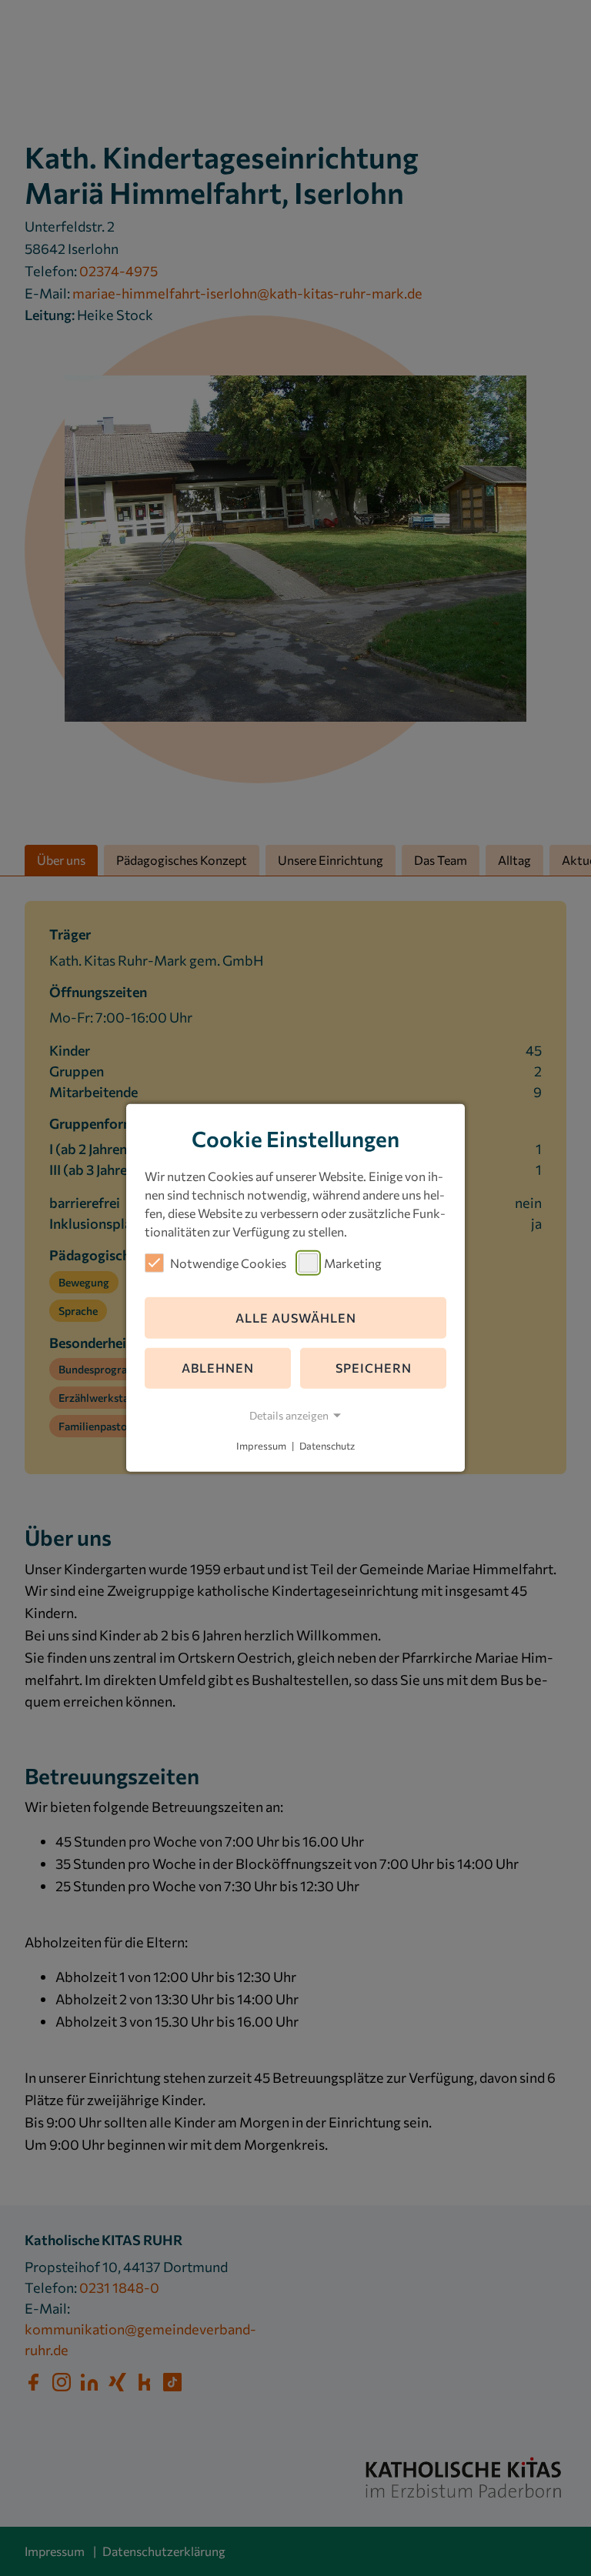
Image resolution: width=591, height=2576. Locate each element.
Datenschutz (327, 1446)
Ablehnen (218, 1368)
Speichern (374, 1368)
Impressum (261, 1446)
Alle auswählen (296, 1318)
